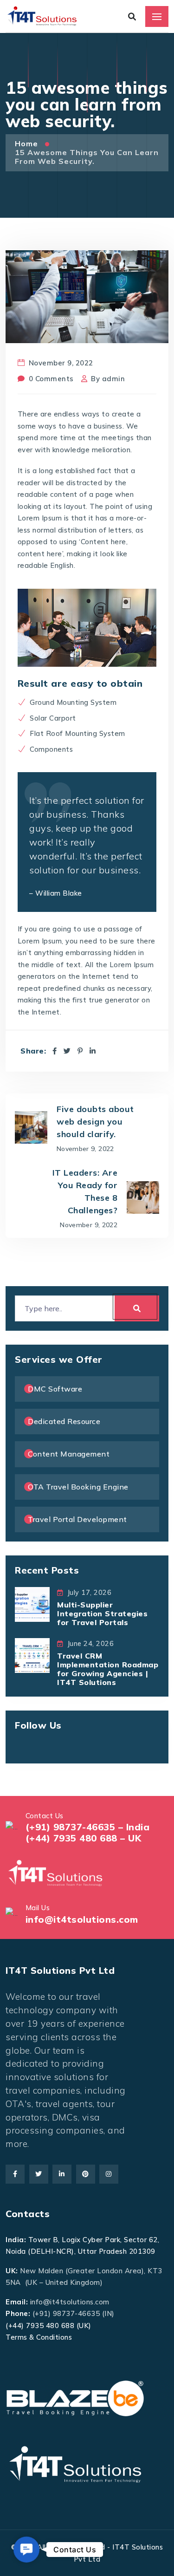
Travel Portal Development (77, 1519)
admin (114, 379)
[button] (26, 2550)
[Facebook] (55, 1051)
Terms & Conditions (39, 2337)
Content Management (69, 1454)
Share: (33, 1051)
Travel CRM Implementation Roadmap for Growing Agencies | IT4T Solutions (108, 1669)
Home (28, 143)
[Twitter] (67, 1051)
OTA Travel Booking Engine (78, 1487)
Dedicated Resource (64, 1421)
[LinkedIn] (93, 1051)
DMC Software (55, 1389)
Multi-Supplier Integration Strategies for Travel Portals (102, 1613)
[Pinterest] (80, 1051)
